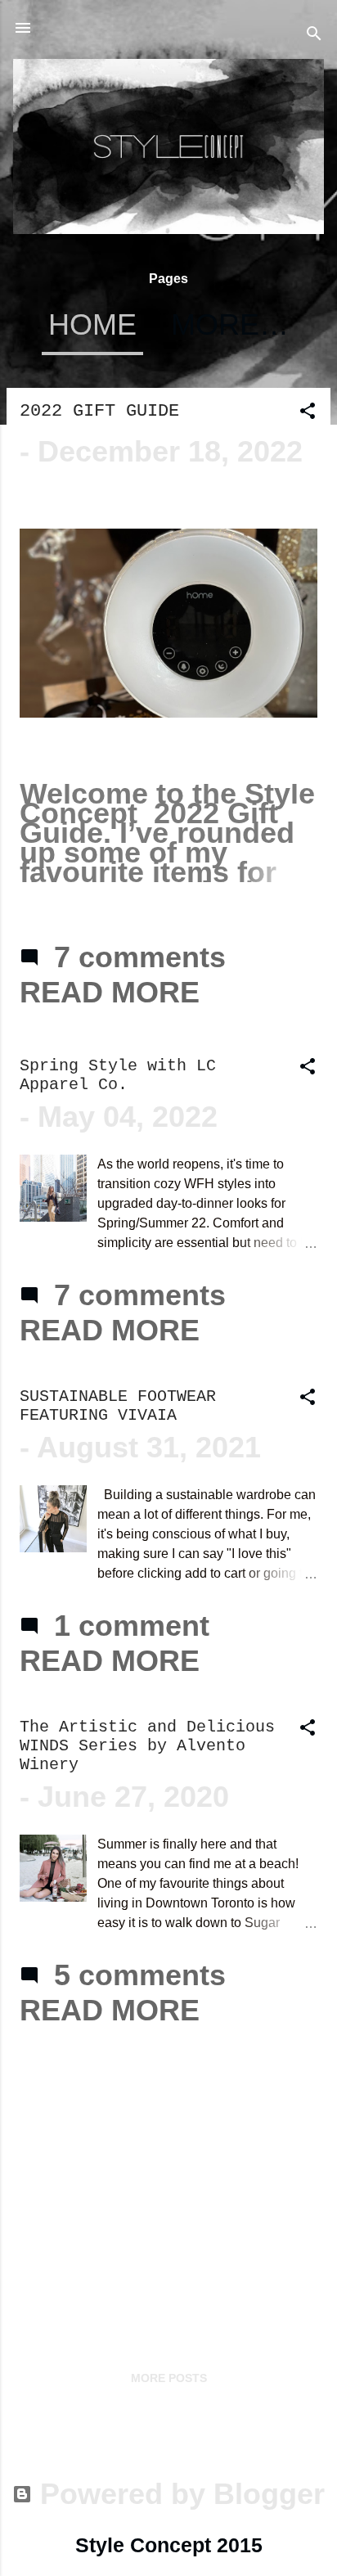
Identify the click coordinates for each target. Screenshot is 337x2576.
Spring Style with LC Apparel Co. (118, 1075)
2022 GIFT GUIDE (99, 411)
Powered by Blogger (178, 2494)
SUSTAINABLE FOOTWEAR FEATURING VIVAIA (118, 1406)
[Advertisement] (168, 2168)
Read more (110, 992)
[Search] (314, 33)
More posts (169, 2378)
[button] (308, 411)
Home (92, 324)
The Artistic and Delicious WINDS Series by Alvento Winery (147, 1746)
